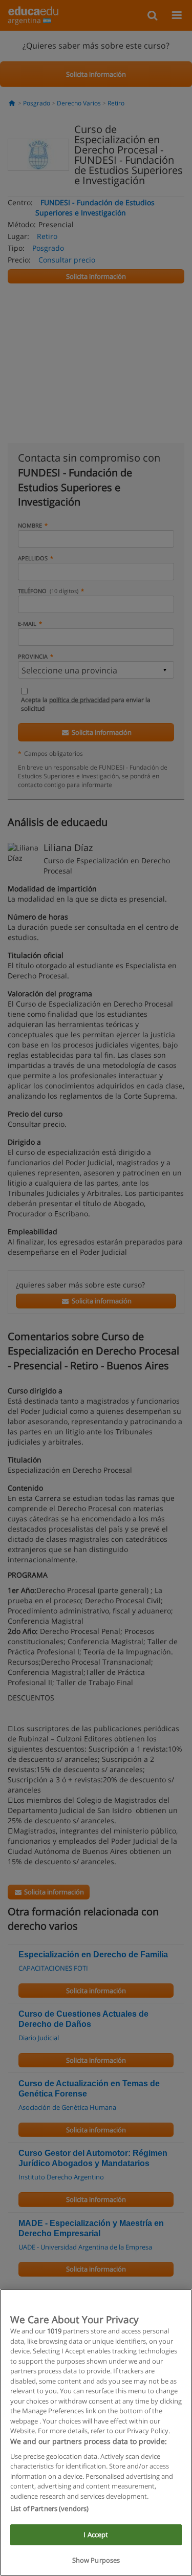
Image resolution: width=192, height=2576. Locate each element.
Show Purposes (96, 2560)
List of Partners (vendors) (49, 2508)
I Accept (96, 2535)
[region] (96, 2432)
